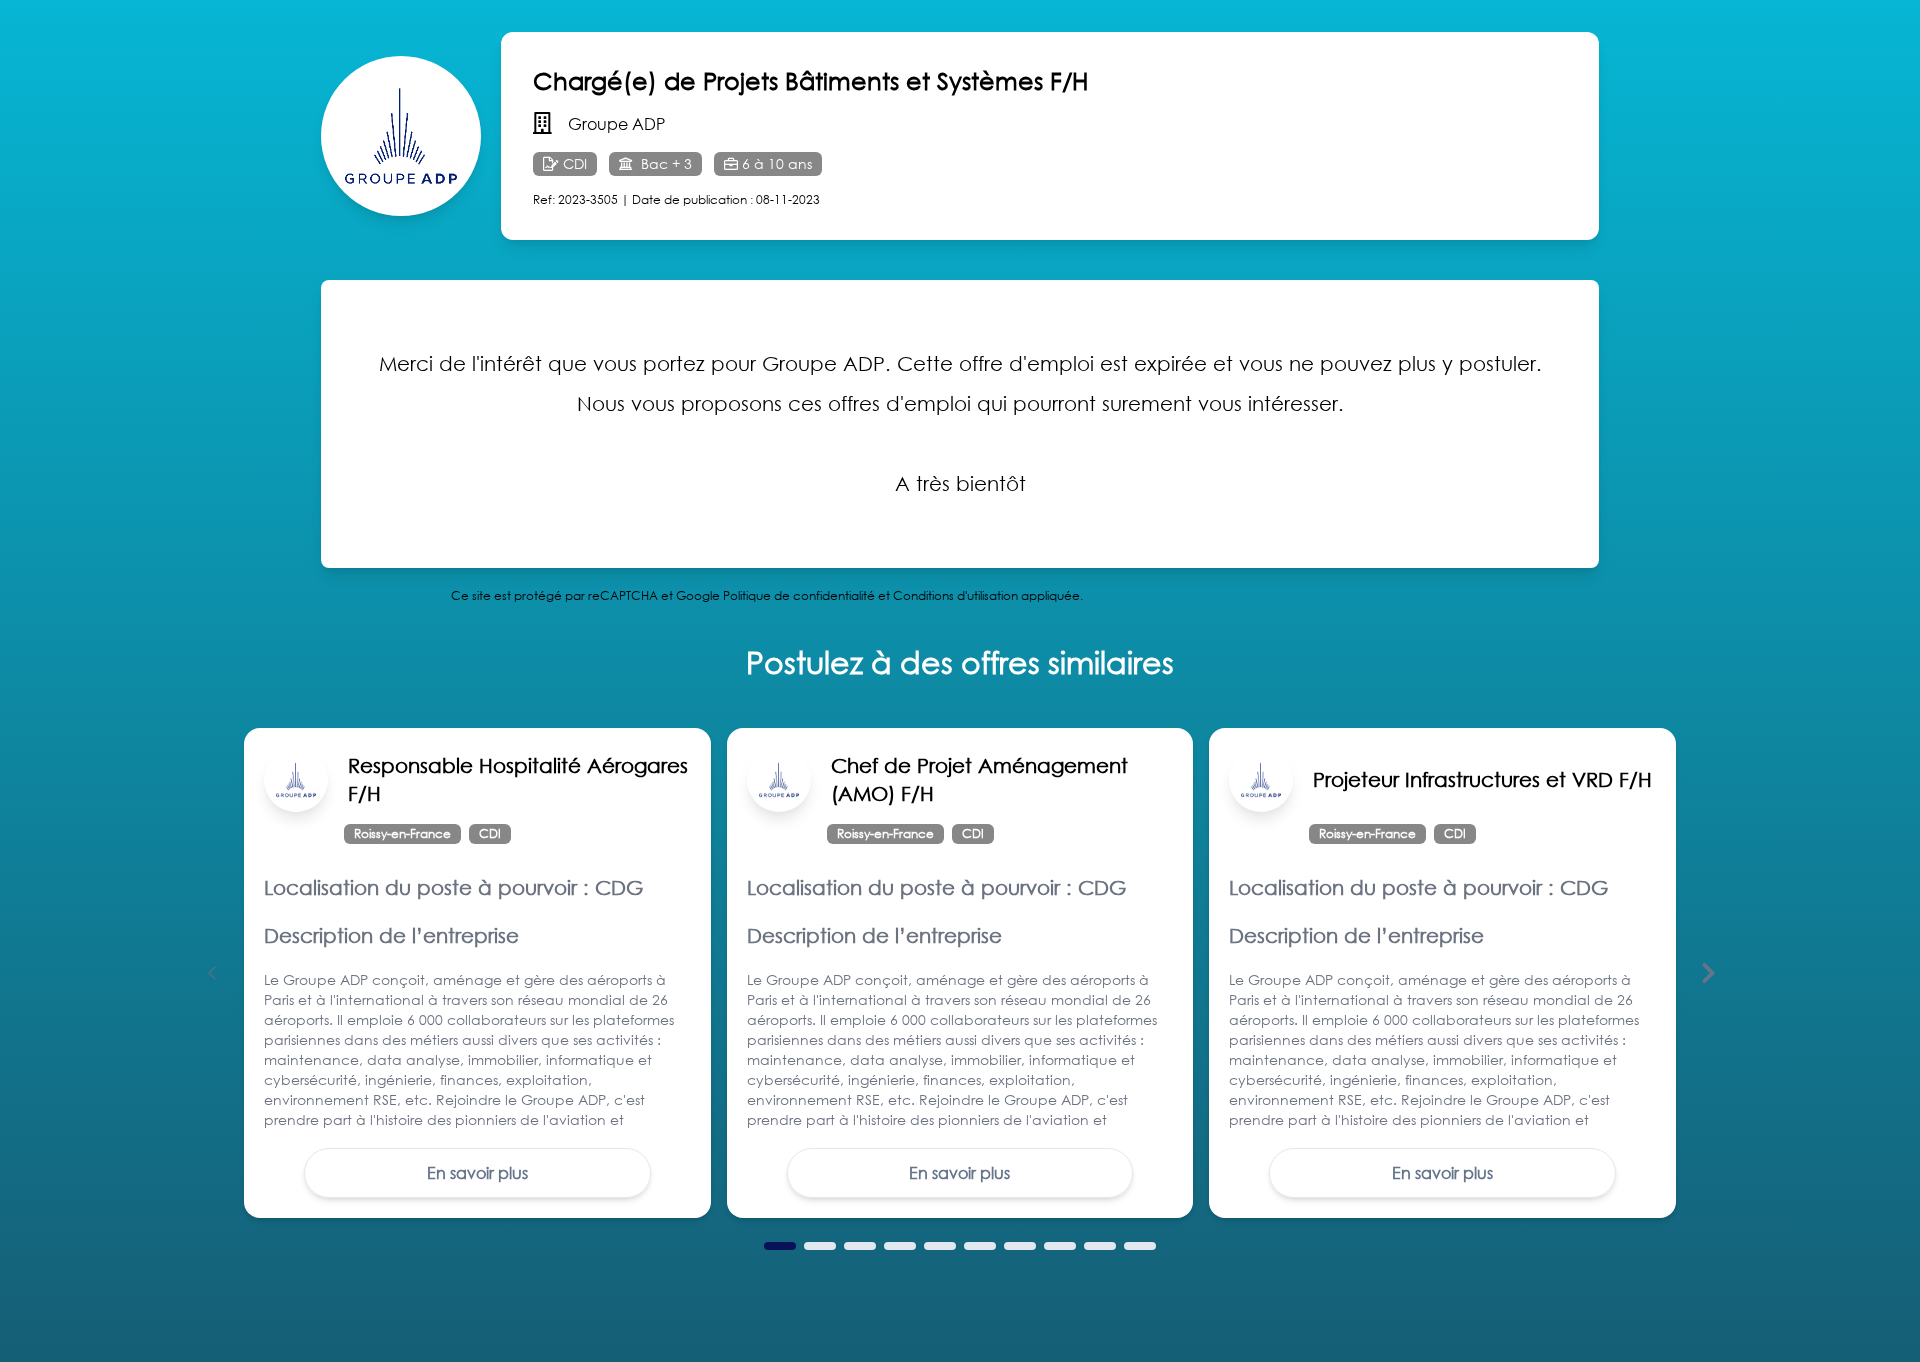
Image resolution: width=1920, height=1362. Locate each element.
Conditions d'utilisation (955, 595)
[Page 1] (780, 1246)
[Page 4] (900, 1246)
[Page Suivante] (1708, 973)
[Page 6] (980, 1246)
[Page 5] (940, 1246)
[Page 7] (1020, 1246)
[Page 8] (1060, 1246)
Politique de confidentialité (799, 595)
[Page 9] (1100, 1246)
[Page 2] (820, 1246)
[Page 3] (860, 1246)
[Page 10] (1140, 1246)
